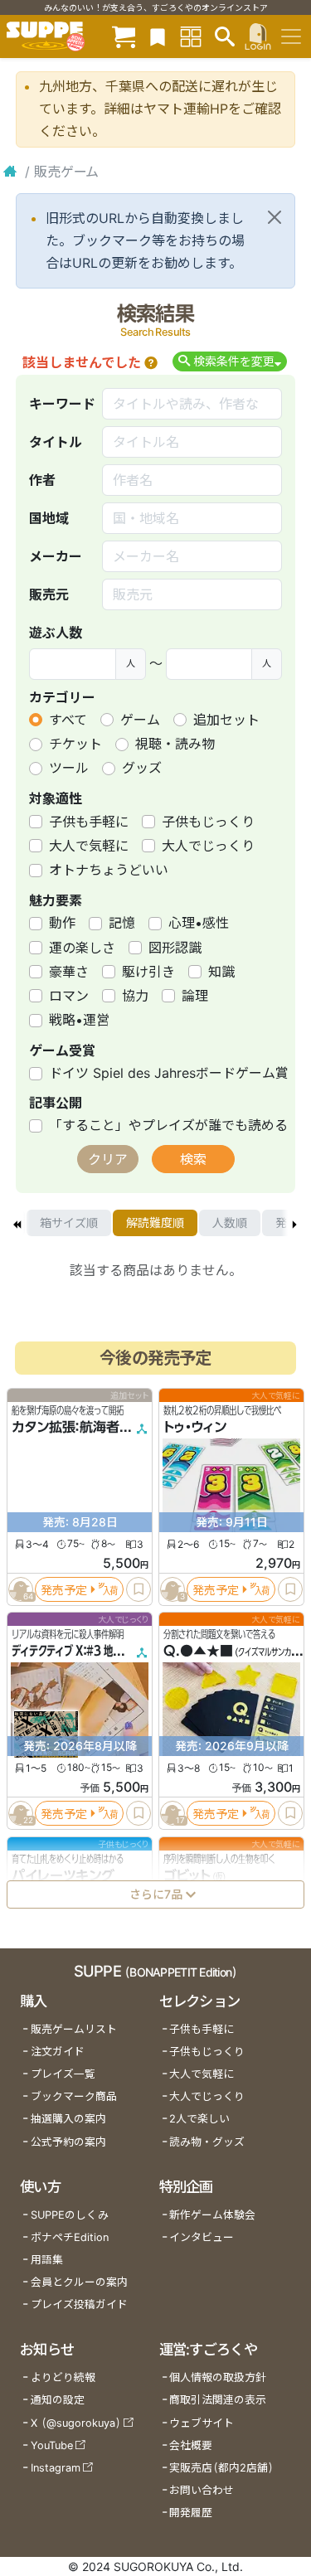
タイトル (56, 442)
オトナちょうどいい (109, 870)
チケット (75, 744)
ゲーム (140, 720)
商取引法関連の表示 (218, 2400)
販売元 (49, 594)
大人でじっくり (208, 846)
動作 (62, 923)
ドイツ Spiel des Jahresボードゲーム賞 (169, 1073)
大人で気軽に (89, 846)
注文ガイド (58, 2052)
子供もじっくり (208, 822)
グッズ (142, 768)
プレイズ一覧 (63, 2074)
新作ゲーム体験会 (212, 2215)
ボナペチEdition (70, 2237)
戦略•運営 (79, 1020)
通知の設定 (58, 2400)
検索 (193, 1159)
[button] (151, 362)
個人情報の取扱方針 (218, 2377)
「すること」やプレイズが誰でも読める (168, 1125)
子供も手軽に (89, 822)
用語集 (47, 2260)
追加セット (226, 720)
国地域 (49, 518)
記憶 (122, 923)
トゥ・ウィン (195, 1428)
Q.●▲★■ (198, 1652)
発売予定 (64, 1590)
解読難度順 (155, 1223)
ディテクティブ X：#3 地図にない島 (85, 1652)
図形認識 (175, 948)
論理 (195, 996)
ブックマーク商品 (74, 2096)
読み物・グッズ (207, 2142)
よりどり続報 (63, 2377)
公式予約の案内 (68, 2142)
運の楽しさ (82, 948)
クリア (108, 1159)
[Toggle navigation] (291, 36)
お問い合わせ (202, 2490)
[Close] (275, 217)
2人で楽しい (199, 2119)
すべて (68, 720)
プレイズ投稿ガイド (79, 2304)
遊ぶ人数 (56, 633)
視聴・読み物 (175, 744)
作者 (42, 480)
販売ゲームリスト (74, 2029)
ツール (69, 768)
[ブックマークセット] (158, 36)
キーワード (62, 404)
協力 (135, 996)
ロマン (69, 996)
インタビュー (202, 2237)
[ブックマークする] (138, 1589)
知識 (221, 972)
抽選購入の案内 (68, 2119)
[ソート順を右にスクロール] (294, 1223)
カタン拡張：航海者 (66, 1428)
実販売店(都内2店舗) (221, 2468)
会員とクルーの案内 (79, 2282)
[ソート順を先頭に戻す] (17, 1223)
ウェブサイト (202, 2423)
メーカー (56, 556)
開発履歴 (191, 2513)
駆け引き (148, 972)
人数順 (230, 1223)
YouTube (52, 2445)
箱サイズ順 (69, 1223)
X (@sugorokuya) (76, 2423)
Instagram (56, 2468)
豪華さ (69, 972)
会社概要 (191, 2445)
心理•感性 (199, 923)
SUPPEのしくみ (70, 2215)
